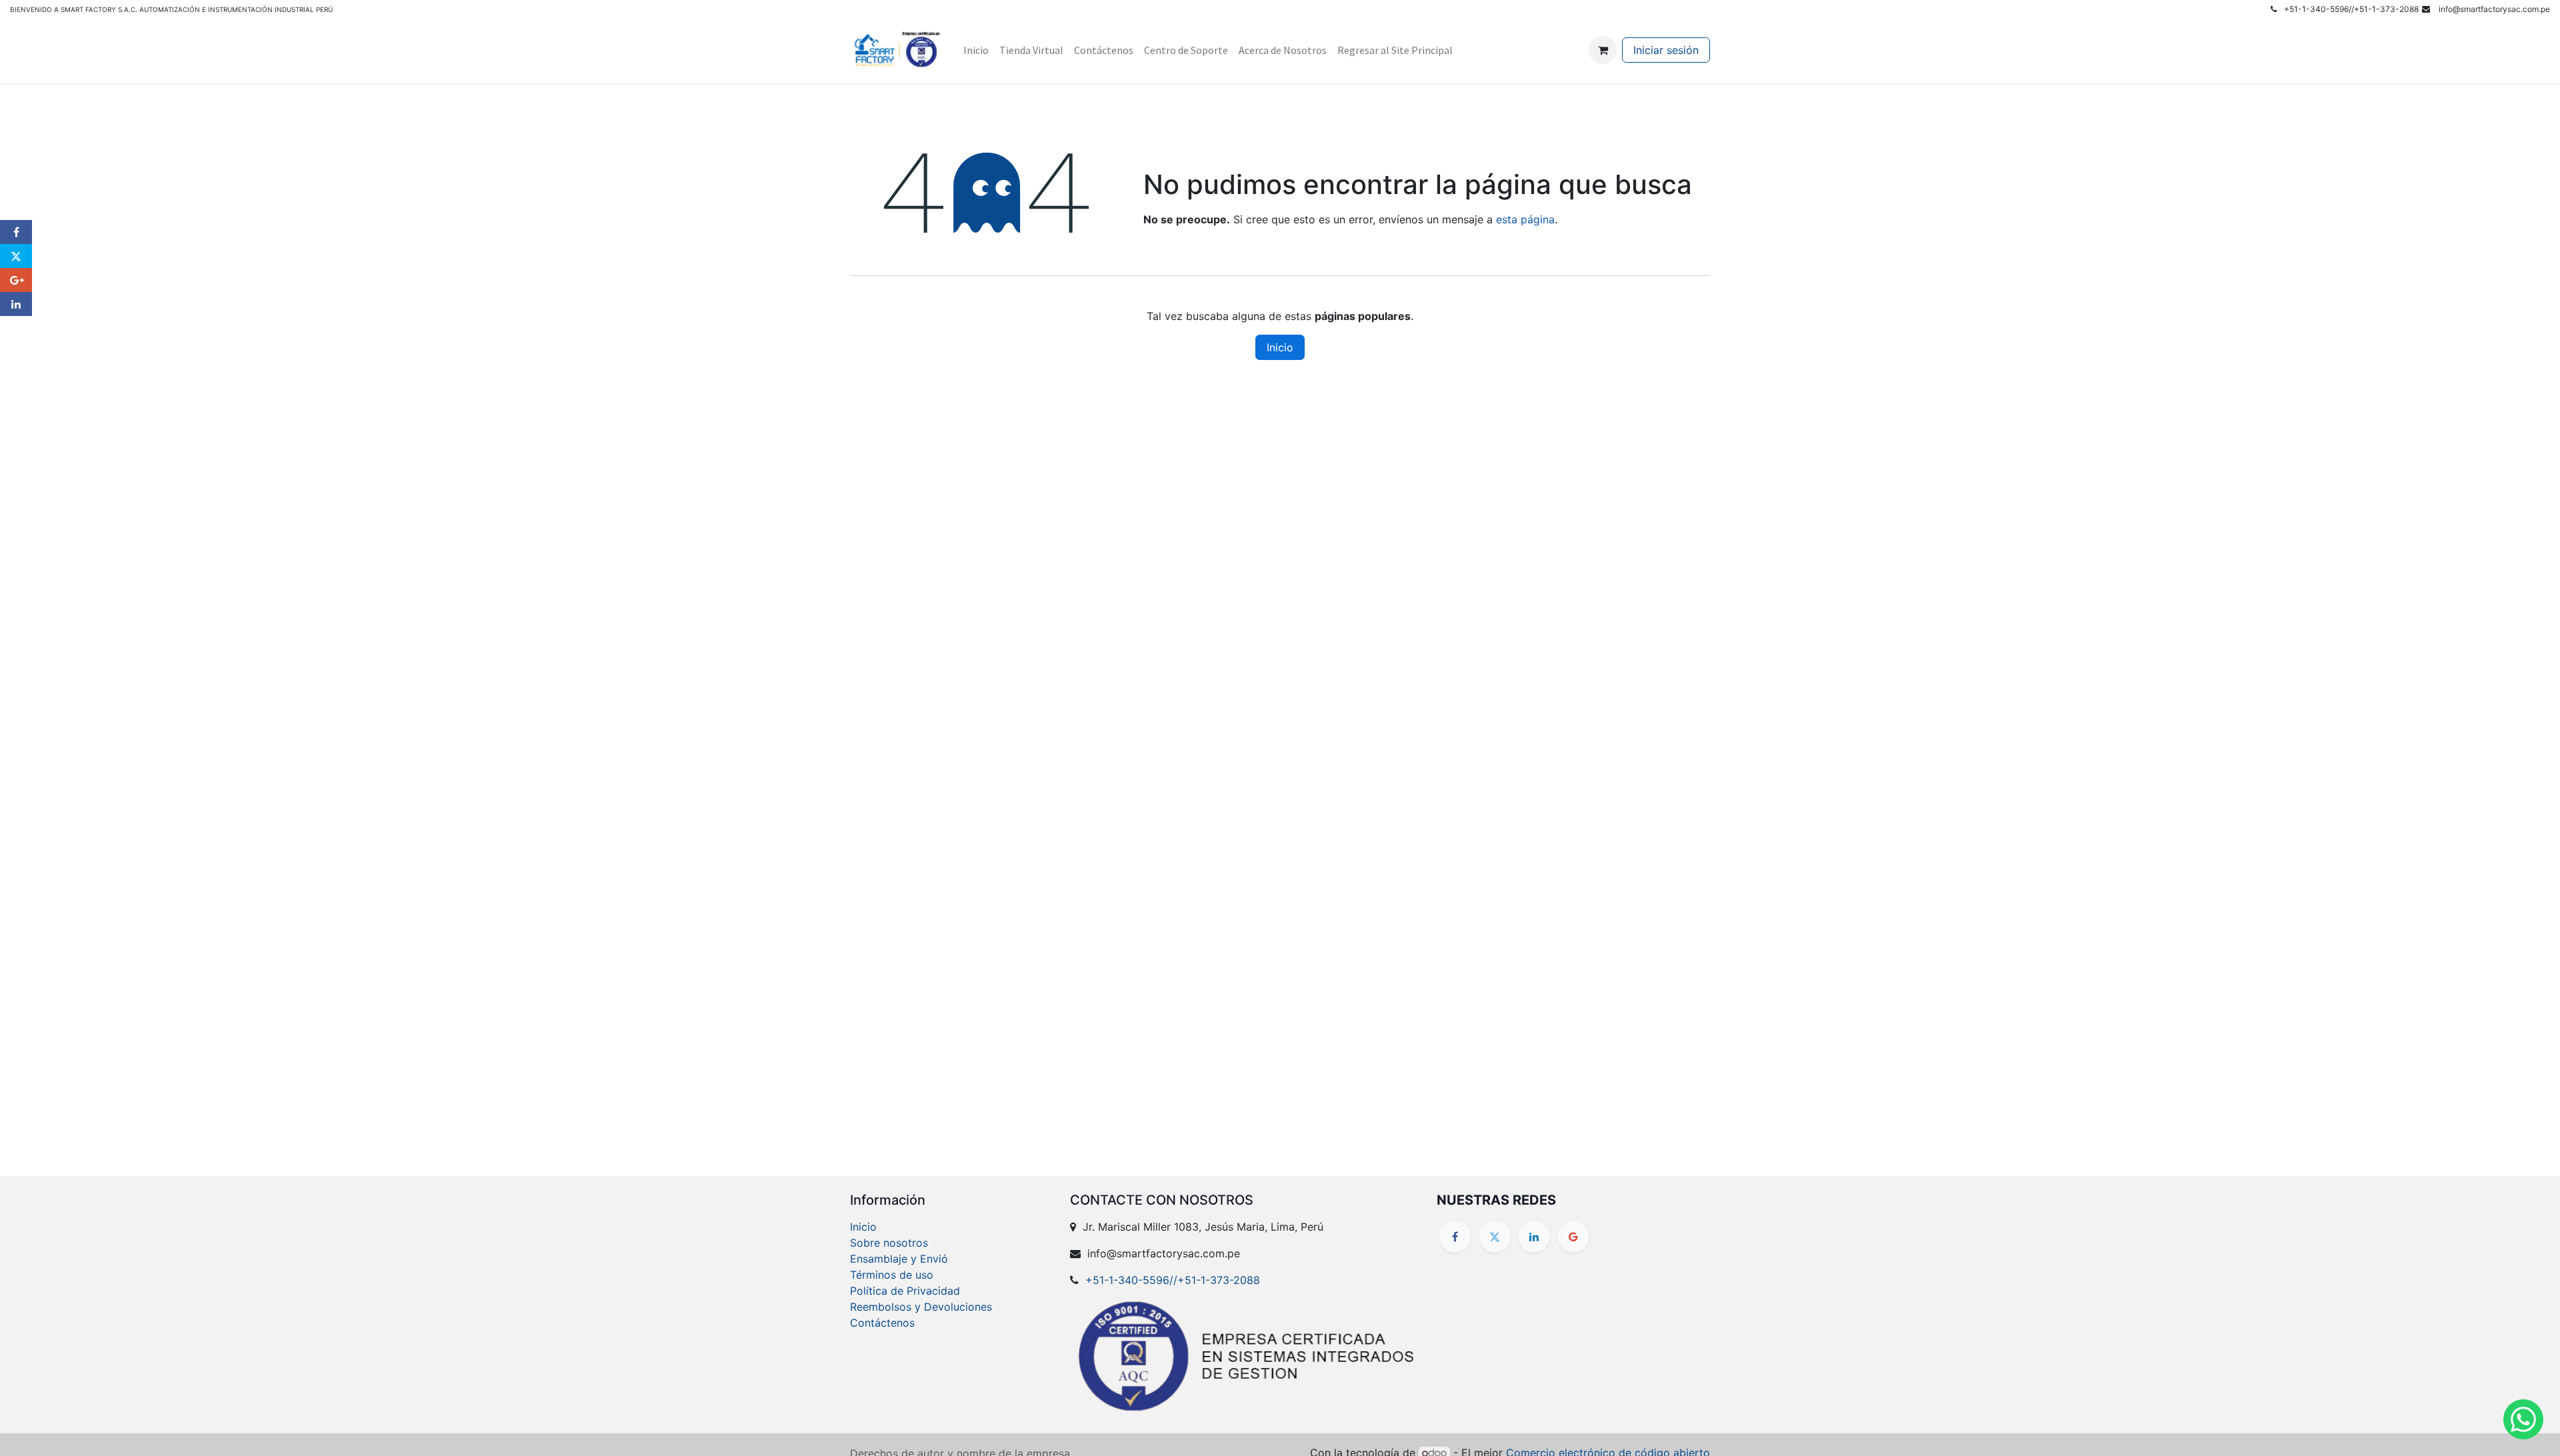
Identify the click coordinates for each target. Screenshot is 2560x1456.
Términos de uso (892, 1275)
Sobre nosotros (889, 1243)
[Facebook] (1455, 1237)
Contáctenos (882, 1323)
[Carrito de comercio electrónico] (1603, 50)
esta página (1525, 219)
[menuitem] (976, 50)
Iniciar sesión (1666, 50)
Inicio (1280, 347)
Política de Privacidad (905, 1291)
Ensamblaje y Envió (899, 1259)
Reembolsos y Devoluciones (921, 1307)
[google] (1573, 1237)
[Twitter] (1495, 1237)
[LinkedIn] (1534, 1237)
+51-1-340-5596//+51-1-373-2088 (1173, 1280)
